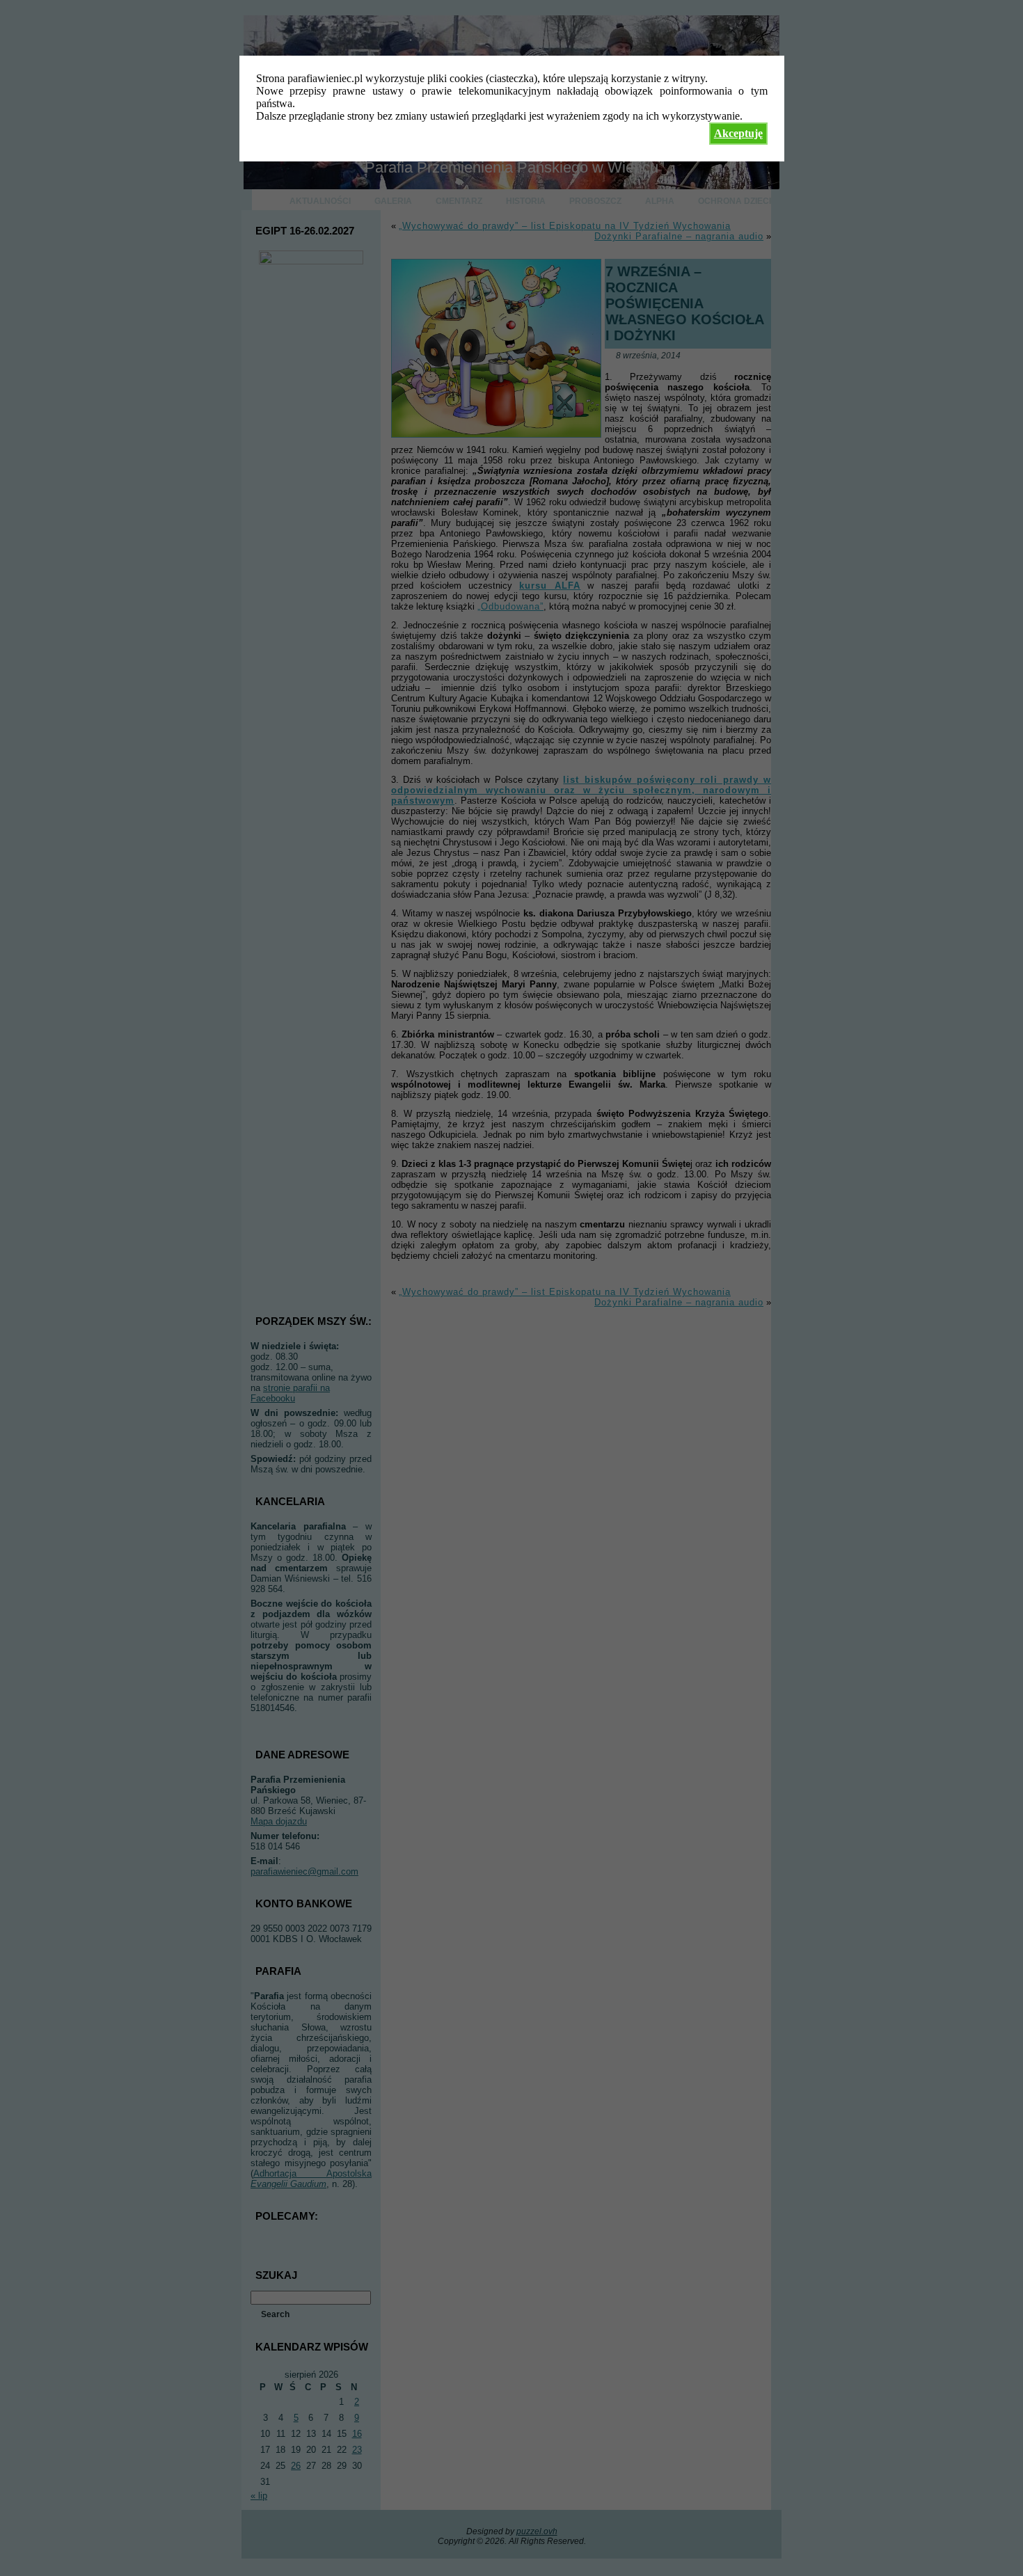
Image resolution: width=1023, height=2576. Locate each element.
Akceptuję (738, 133)
